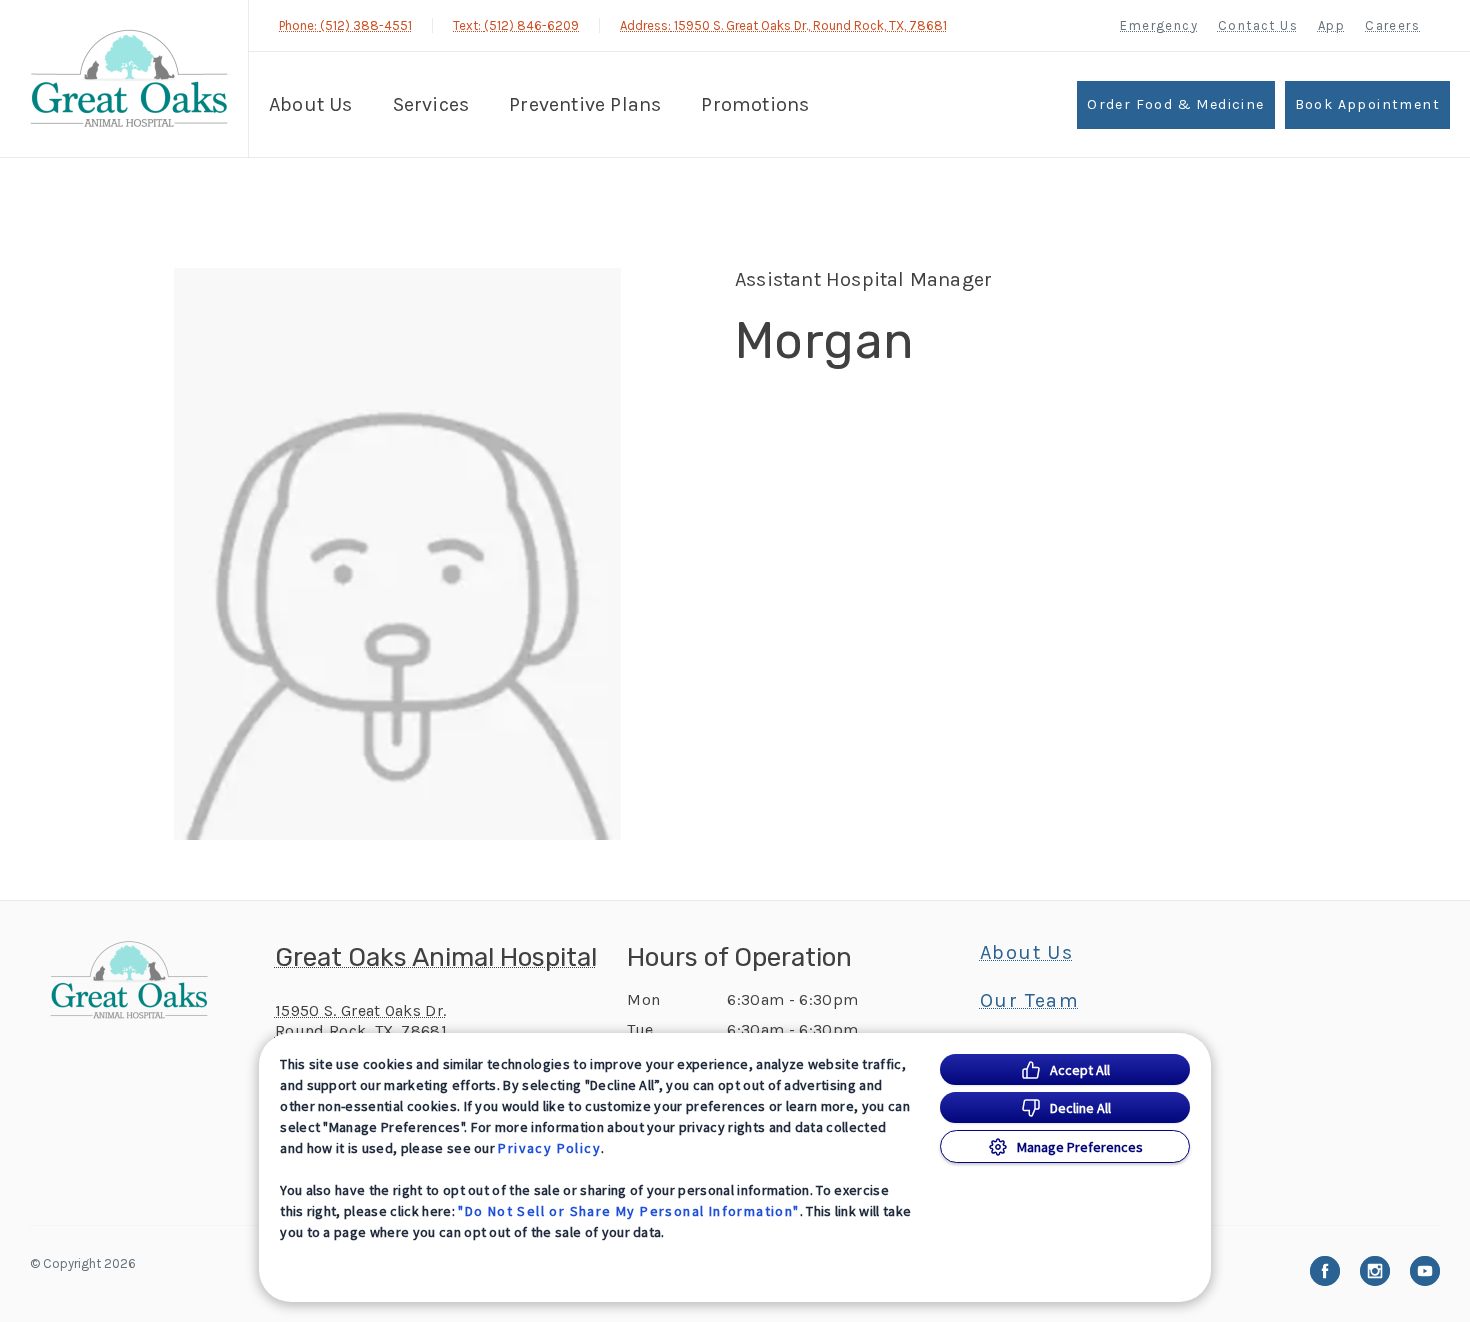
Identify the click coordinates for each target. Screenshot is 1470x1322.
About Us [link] (1026, 953)
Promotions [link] (755, 104)
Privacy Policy (549, 1148)
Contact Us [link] (1258, 25)
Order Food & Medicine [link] (1175, 104)
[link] (129, 78)
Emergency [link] (1159, 25)
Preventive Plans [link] (585, 104)
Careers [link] (1392, 25)
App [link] (1331, 25)
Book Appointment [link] (1367, 104)
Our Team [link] (1029, 1001)
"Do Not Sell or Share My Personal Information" (628, 1211)
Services (431, 104)
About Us (311, 104)
